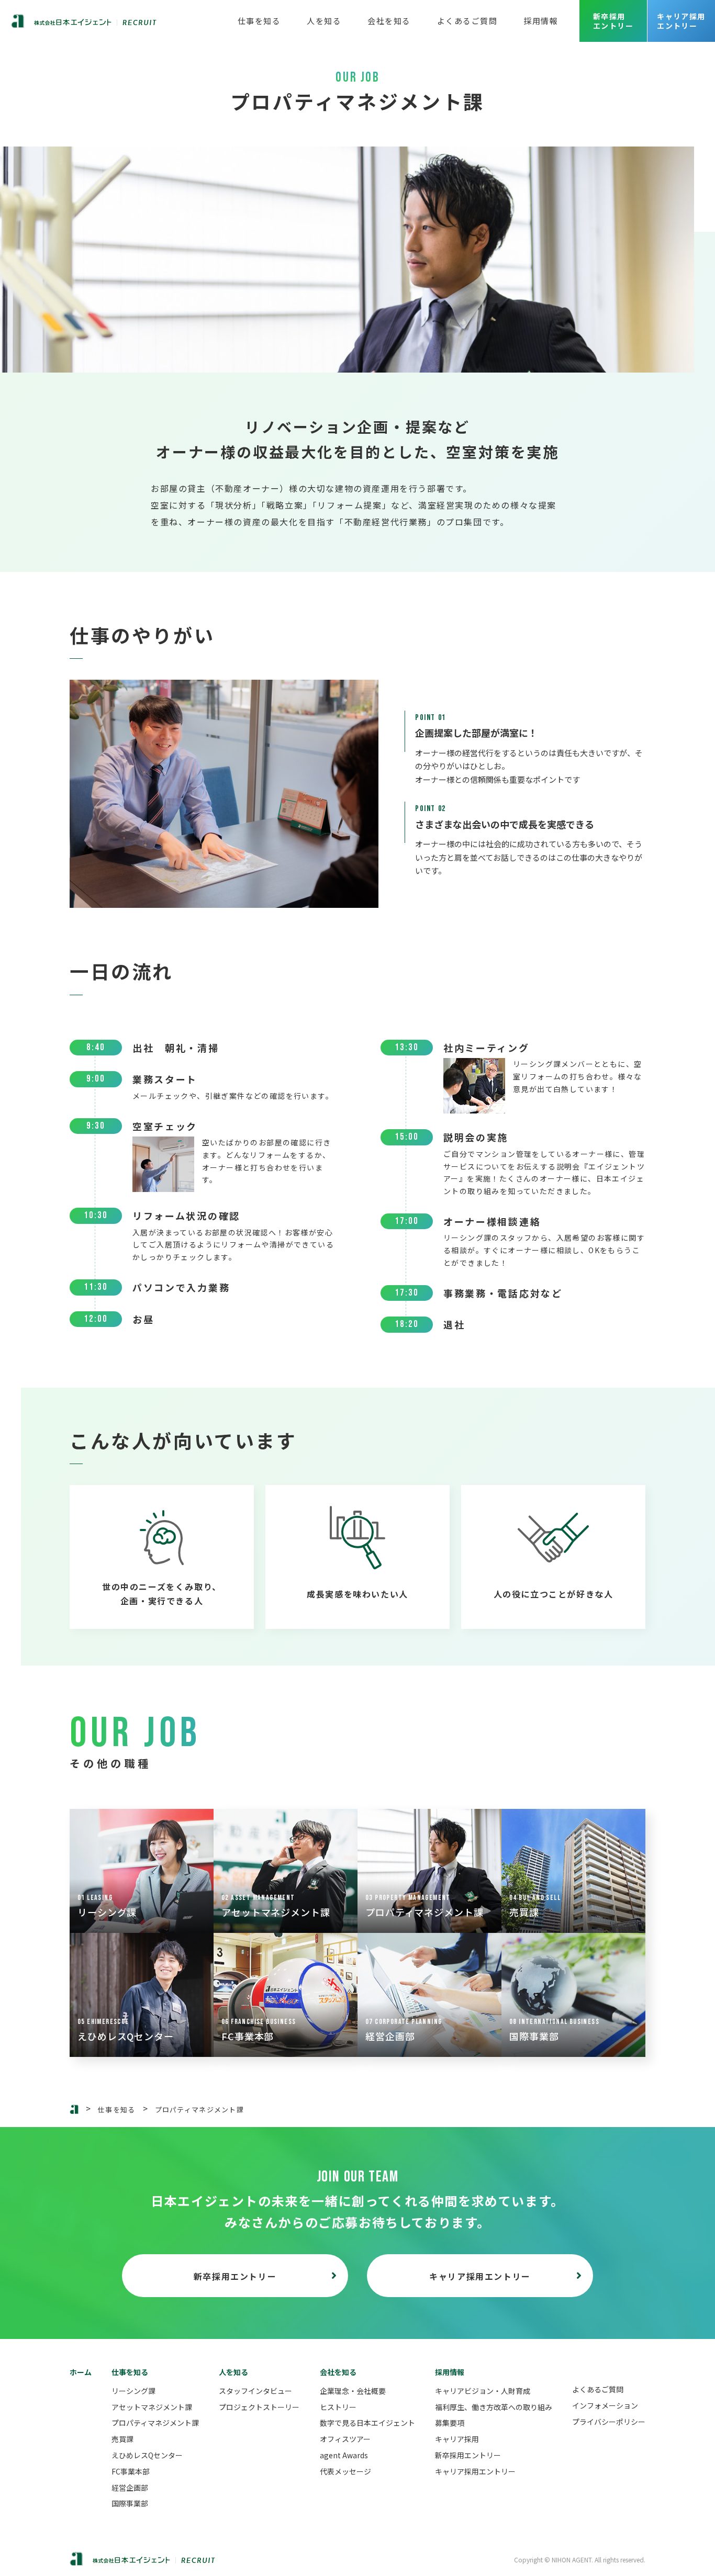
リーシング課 (133, 2391)
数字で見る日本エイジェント (367, 2423)
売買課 (122, 2439)
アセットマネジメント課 (152, 2407)
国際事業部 (130, 2503)
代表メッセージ (345, 2471)
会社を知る (389, 21)
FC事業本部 (131, 2471)
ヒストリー (338, 2407)
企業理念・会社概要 (353, 2391)
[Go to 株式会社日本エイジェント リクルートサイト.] (74, 2109)
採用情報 (541, 21)
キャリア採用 (457, 2439)
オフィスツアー (345, 2439)
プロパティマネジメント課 (155, 2423)
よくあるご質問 (467, 21)
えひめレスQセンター (147, 2455)
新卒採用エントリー (613, 21)
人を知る (324, 21)
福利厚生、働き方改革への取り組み (494, 2407)
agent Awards (344, 2455)
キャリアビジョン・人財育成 (483, 2391)
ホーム (81, 2372)
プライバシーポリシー (609, 2422)
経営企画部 (130, 2488)
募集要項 (450, 2423)
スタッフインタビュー (255, 2391)
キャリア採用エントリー (681, 21)
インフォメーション (605, 2405)
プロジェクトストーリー (259, 2407)
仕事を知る (259, 21)
